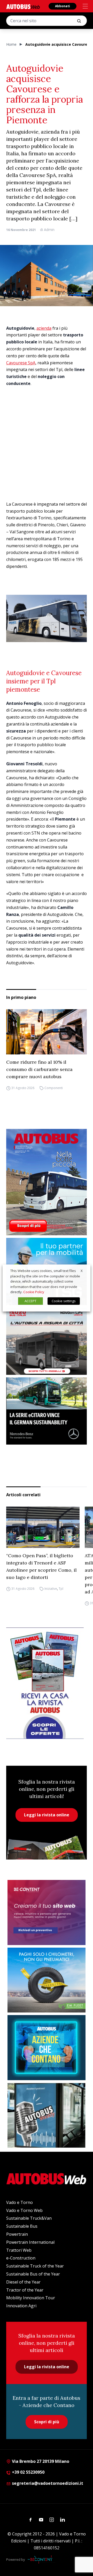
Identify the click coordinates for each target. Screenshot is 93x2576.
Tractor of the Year (25, 2290)
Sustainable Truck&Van (29, 2218)
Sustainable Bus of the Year (33, 2274)
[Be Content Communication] (41, 2559)
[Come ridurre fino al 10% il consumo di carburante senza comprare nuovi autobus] (47, 1032)
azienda (44, 328)
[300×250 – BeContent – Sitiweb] (47, 1912)
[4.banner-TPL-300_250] (47, 1341)
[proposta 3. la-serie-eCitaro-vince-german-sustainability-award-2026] (47, 1411)
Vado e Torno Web (24, 2210)
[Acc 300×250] (47, 2048)
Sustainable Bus (22, 2226)
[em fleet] (47, 1980)
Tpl (61, 1589)
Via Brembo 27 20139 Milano (40, 2461)
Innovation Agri (21, 2306)
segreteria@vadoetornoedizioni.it (48, 2483)
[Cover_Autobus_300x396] (47, 1182)
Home (11, 44)
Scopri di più (47, 2422)
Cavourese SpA (21, 363)
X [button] (82, 1271)
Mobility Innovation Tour (31, 2298)
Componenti (54, 1088)
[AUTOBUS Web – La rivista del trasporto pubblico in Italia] (23, 7)
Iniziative (51, 1589)
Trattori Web (19, 2250)
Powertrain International (30, 2242)
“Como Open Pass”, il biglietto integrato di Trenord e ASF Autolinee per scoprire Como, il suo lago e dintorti (41, 1566)
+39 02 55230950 (28, 2472)
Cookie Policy (34, 1292)
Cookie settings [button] (64, 1301)
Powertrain (17, 2234)
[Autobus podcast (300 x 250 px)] (47, 2115)
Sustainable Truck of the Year (35, 2266)
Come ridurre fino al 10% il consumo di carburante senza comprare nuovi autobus (39, 1069)
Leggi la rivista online (47, 1815)
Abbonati (63, 6)
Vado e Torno (20, 2202)
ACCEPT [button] (30, 1301)
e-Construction (21, 2258)
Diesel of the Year (23, 2282)
